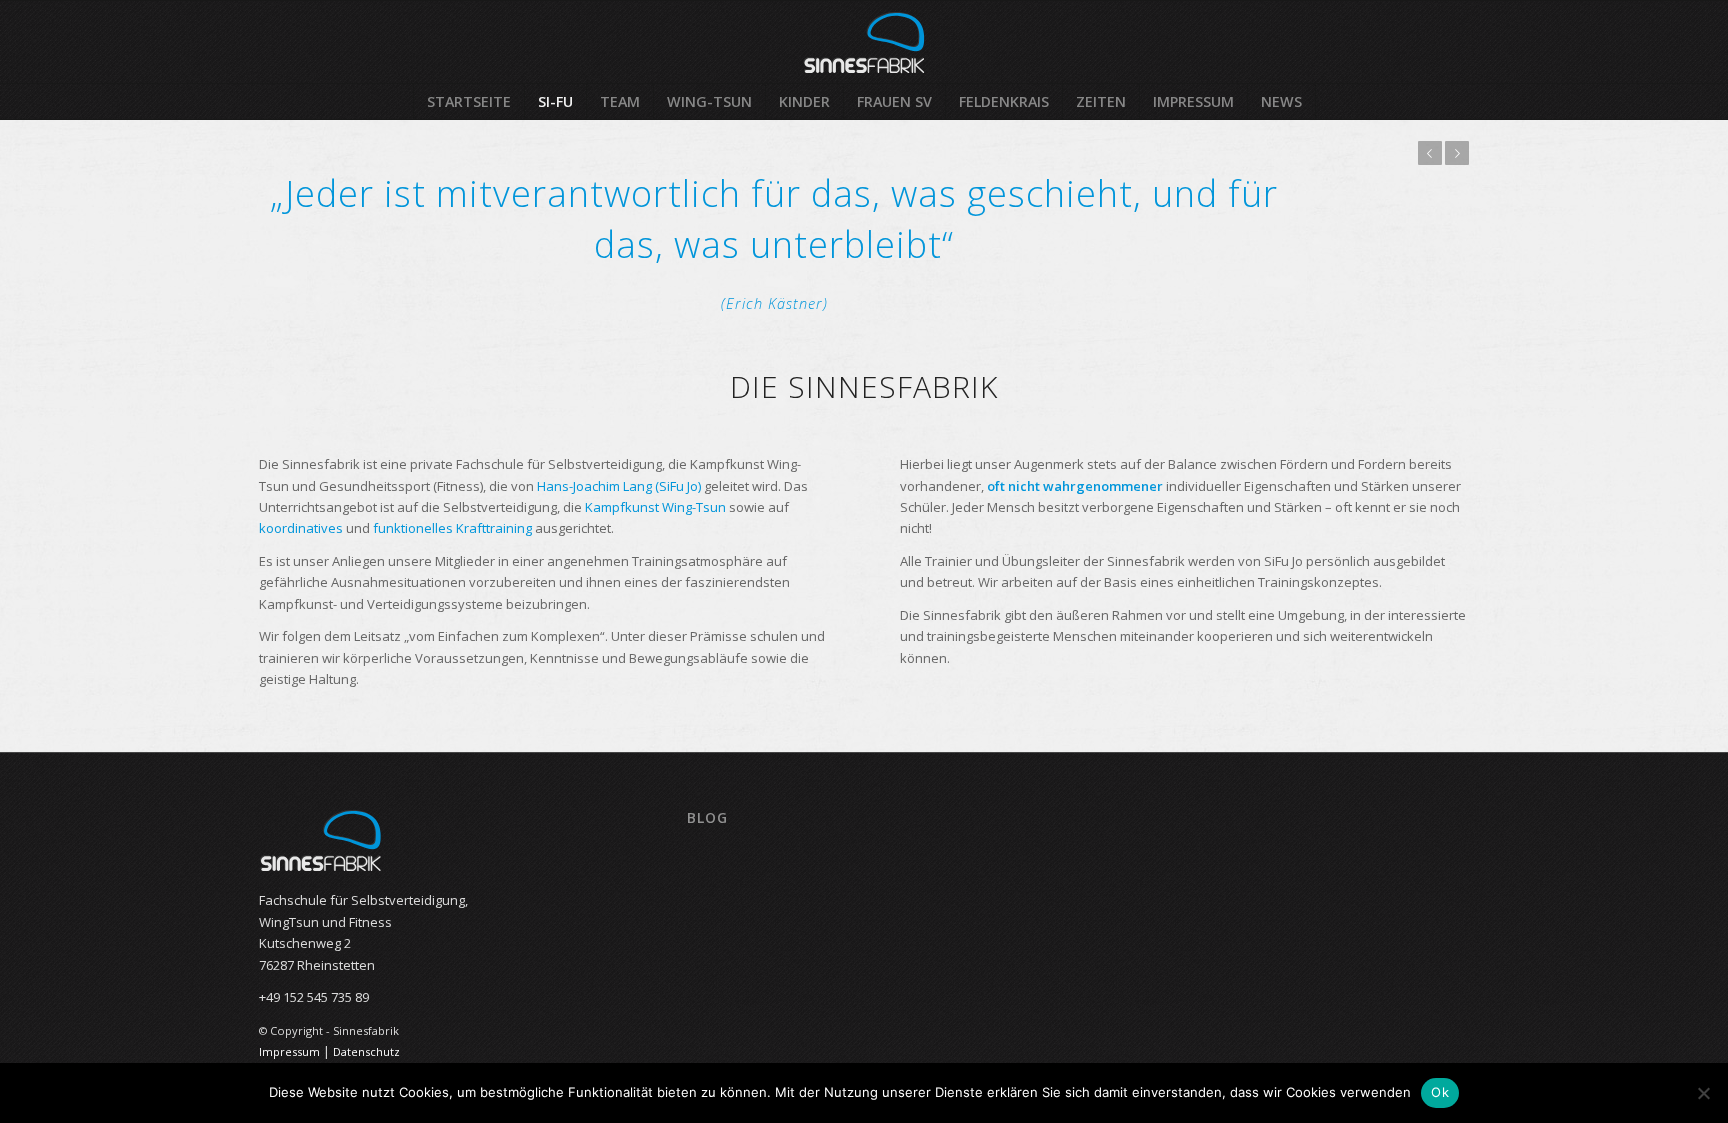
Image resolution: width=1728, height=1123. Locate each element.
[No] (1703, 1093)
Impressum (289, 1051)
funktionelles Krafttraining (452, 528)
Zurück (1430, 153)
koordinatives (301, 528)
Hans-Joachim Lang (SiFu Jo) (619, 486)
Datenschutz (366, 1051)
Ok (1440, 1092)
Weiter (1457, 153)
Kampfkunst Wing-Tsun (655, 507)
